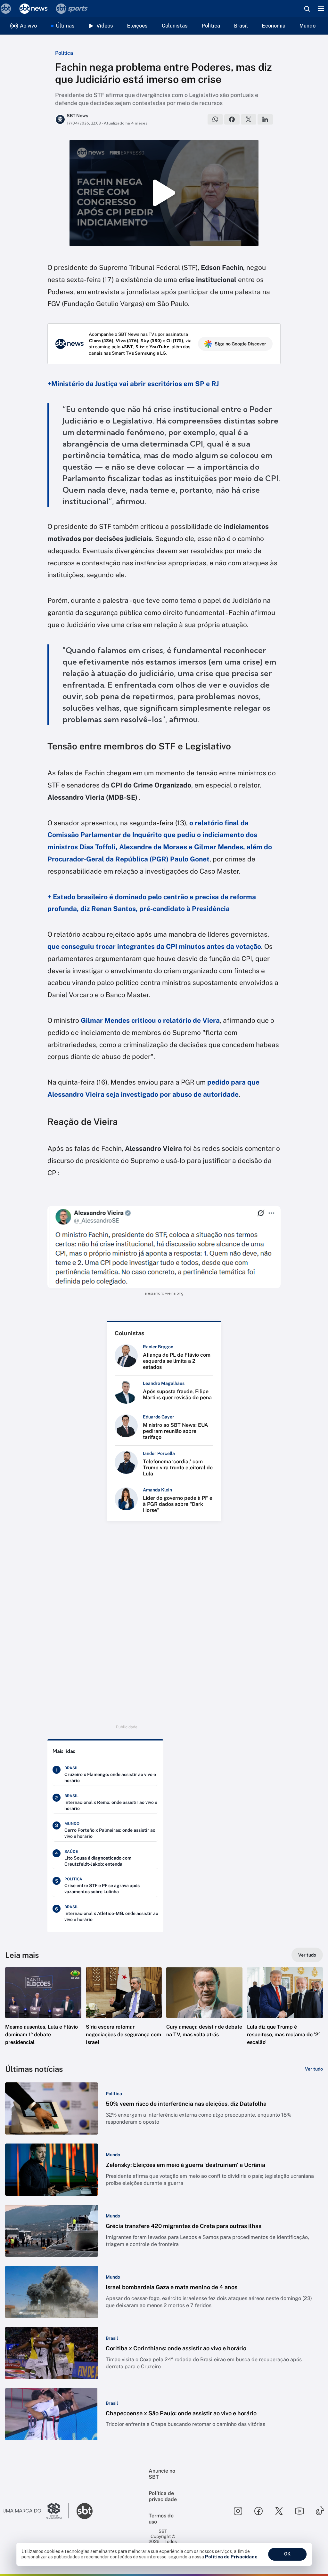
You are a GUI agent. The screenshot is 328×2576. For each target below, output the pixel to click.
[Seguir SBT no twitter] (279, 2511)
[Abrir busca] (307, 9)
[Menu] (321, 9)
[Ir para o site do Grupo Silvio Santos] (36, 2511)
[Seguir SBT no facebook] (258, 2511)
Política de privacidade (163, 2496)
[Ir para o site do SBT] (85, 2511)
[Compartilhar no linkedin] (265, 119)
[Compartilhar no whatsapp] (215, 119)
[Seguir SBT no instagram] (238, 2511)
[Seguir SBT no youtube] (299, 2511)
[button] (43, 2012)
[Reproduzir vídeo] (164, 193)
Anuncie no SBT (162, 2474)
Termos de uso (161, 2519)
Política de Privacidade (231, 2557)
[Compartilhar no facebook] (232, 119)
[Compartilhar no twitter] (249, 119)
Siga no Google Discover (240, 344)
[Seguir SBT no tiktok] (320, 2511)
